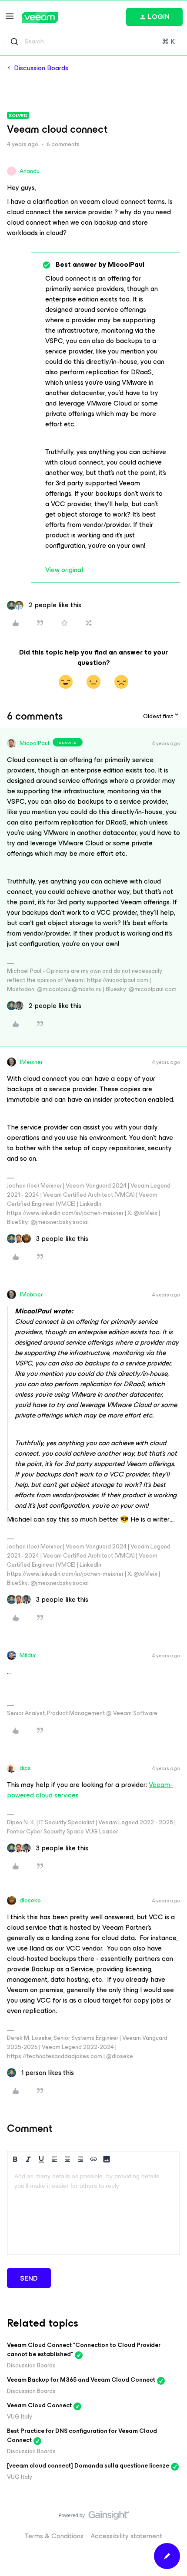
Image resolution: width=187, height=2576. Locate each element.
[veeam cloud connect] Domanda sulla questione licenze (88, 2466)
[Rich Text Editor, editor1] (93, 2211)
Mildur (28, 1655)
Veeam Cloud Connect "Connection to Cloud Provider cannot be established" (84, 2350)
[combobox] (93, 42)
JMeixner (31, 1062)
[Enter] (14, 42)
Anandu (30, 171)
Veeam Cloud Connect (39, 2405)
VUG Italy (20, 2417)
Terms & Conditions (54, 2536)
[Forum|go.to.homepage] (40, 18)
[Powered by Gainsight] (94, 2517)
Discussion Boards (41, 68)
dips (25, 1768)
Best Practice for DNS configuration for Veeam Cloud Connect (82, 2435)
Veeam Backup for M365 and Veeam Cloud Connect (81, 2380)
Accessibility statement (126, 2536)
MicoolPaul (34, 743)
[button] (10, 19)
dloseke (30, 1900)
